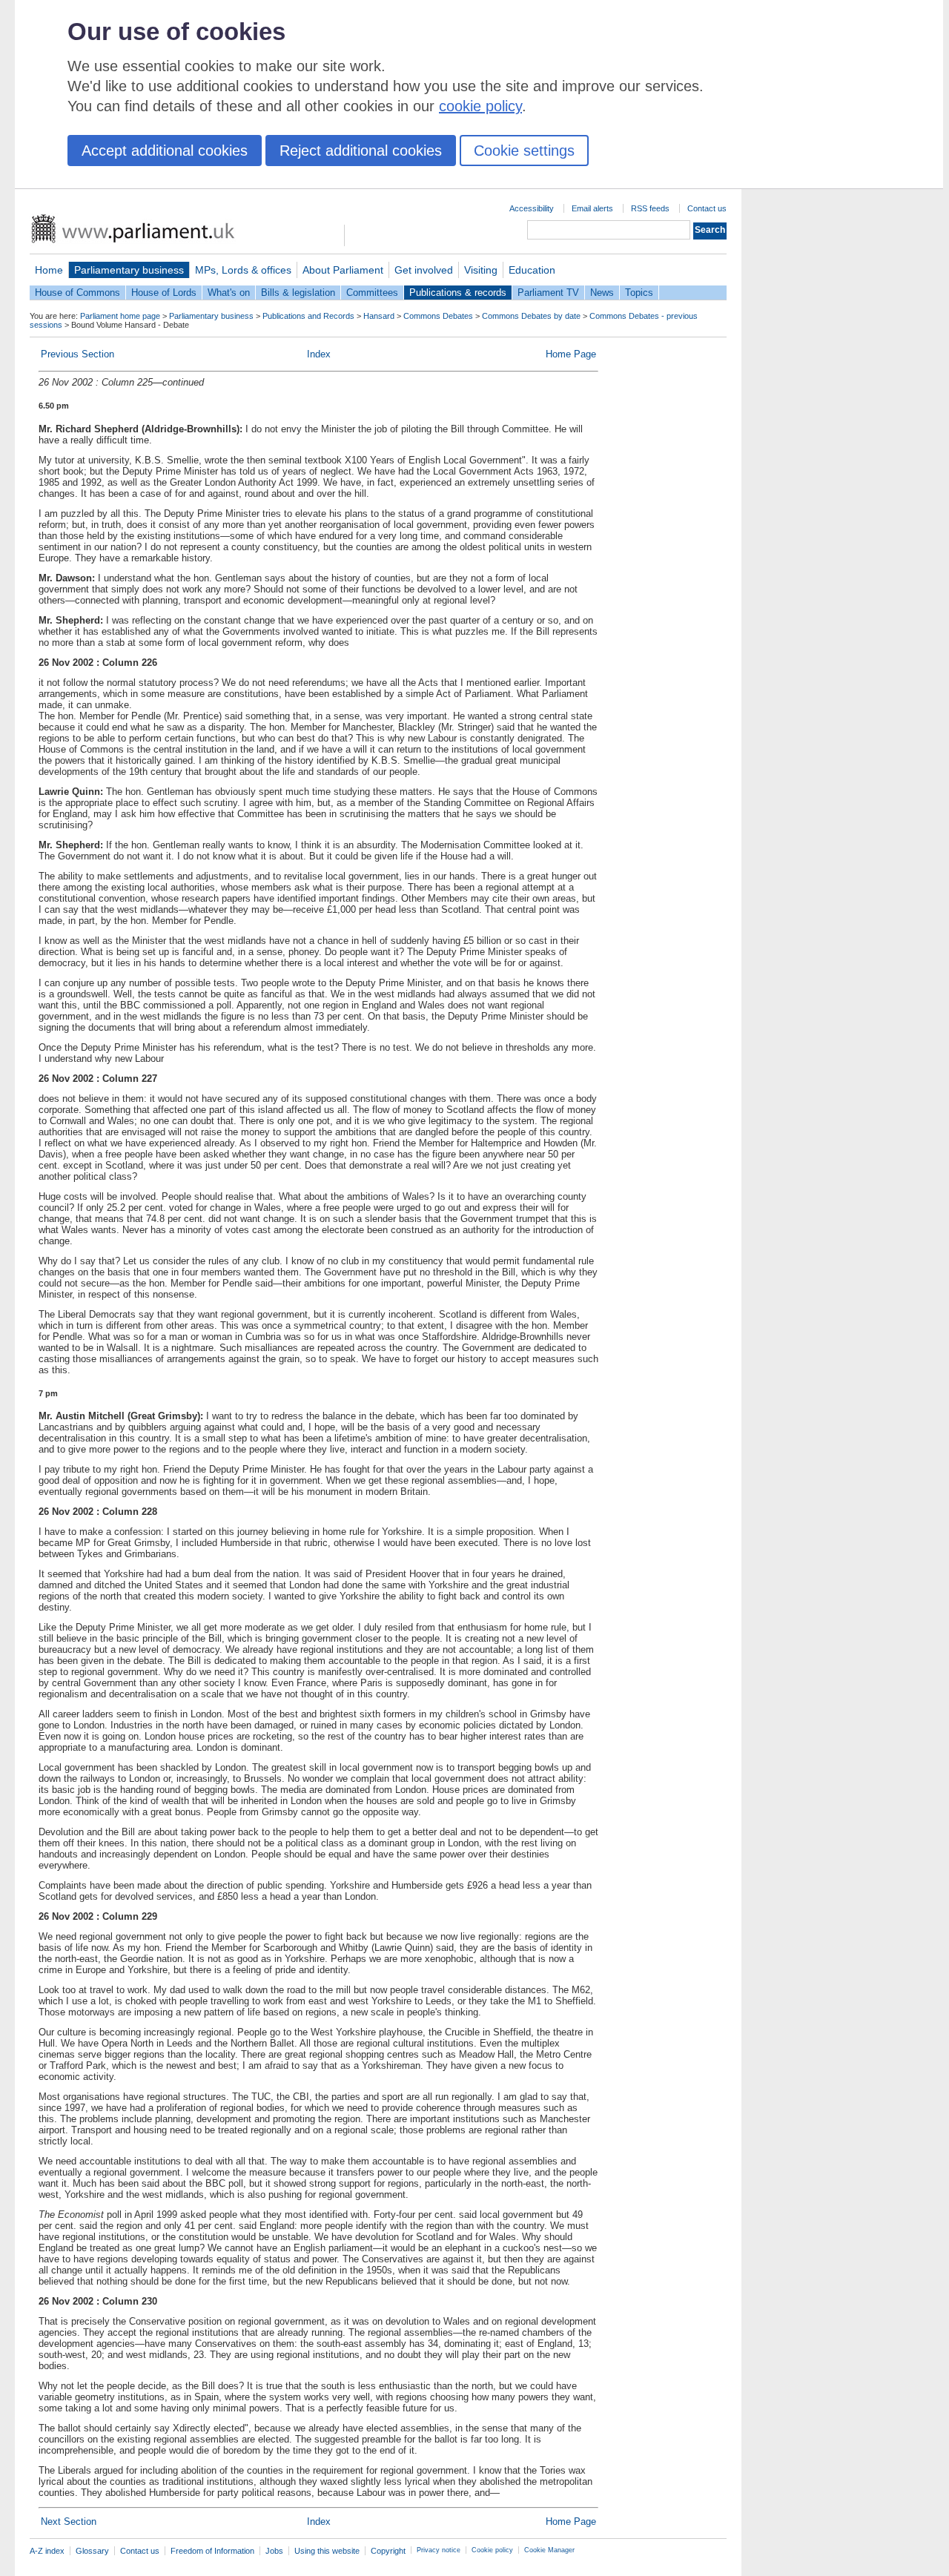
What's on (229, 293)
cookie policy (480, 106)
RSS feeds (650, 208)
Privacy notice (439, 2550)
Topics (639, 293)
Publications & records (458, 293)
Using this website (327, 2551)
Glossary (92, 2551)
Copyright (388, 2551)
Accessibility (532, 208)
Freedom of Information (212, 2551)
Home (49, 270)
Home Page (571, 354)
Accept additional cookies (165, 151)
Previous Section (77, 354)
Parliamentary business (129, 270)
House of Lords (164, 293)
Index (319, 354)
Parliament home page (120, 316)
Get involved (424, 270)
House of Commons (77, 293)
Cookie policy (492, 2550)
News (602, 293)
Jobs (274, 2551)
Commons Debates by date (531, 316)
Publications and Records (308, 316)
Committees (372, 293)
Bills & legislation (298, 293)
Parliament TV (548, 293)
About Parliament (343, 270)
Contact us (707, 208)
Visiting (481, 270)
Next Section (69, 2521)
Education (532, 270)
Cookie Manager (549, 2550)
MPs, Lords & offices (243, 270)
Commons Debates (438, 316)
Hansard (379, 316)
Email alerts (592, 208)
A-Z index (47, 2551)
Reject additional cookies (361, 151)
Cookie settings (524, 151)
